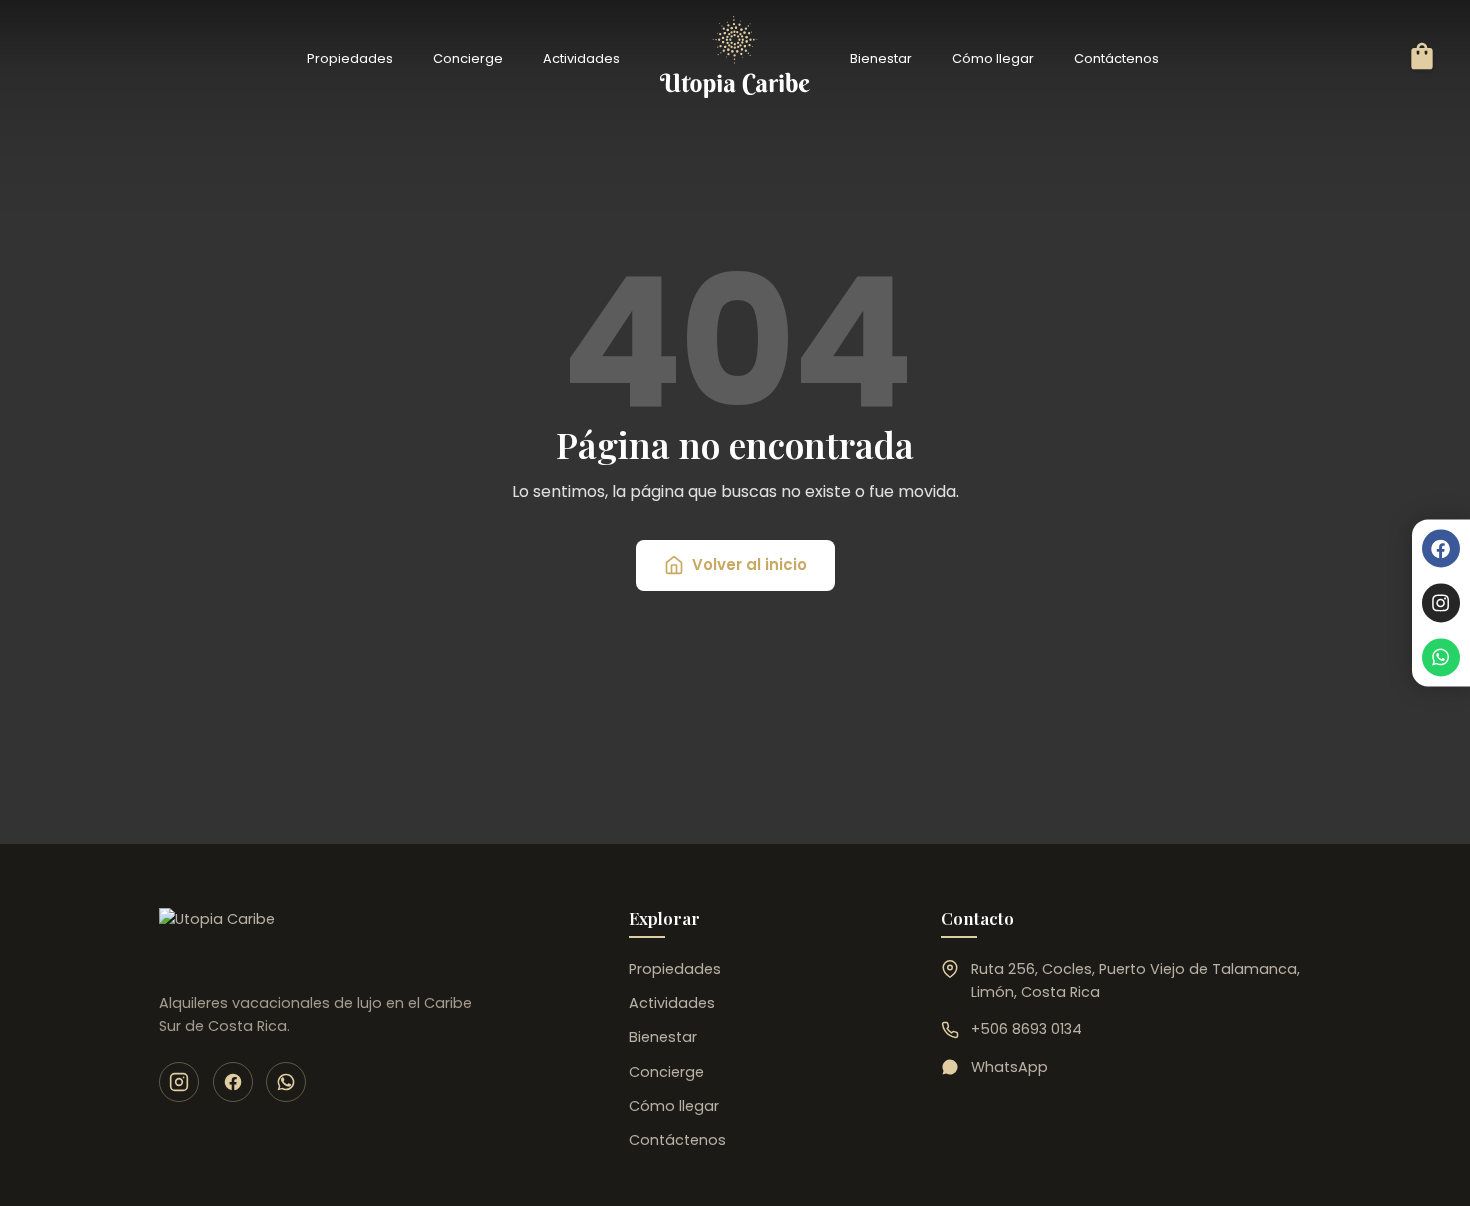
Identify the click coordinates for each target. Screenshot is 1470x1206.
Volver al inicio (749, 564)
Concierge (468, 58)
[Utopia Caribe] (217, 940)
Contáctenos (1116, 58)
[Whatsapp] (1441, 657)
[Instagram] (1441, 603)
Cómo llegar (993, 58)
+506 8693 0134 (1026, 1029)
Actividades (581, 58)
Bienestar (881, 58)
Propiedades (350, 58)
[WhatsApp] (286, 1082)
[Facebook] (1441, 548)
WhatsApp (1009, 1067)
